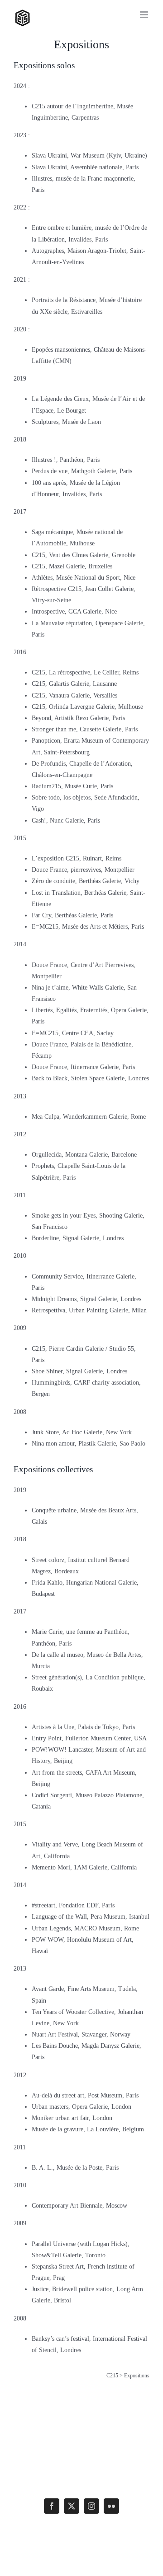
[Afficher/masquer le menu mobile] (145, 15)
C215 (112, 2376)
